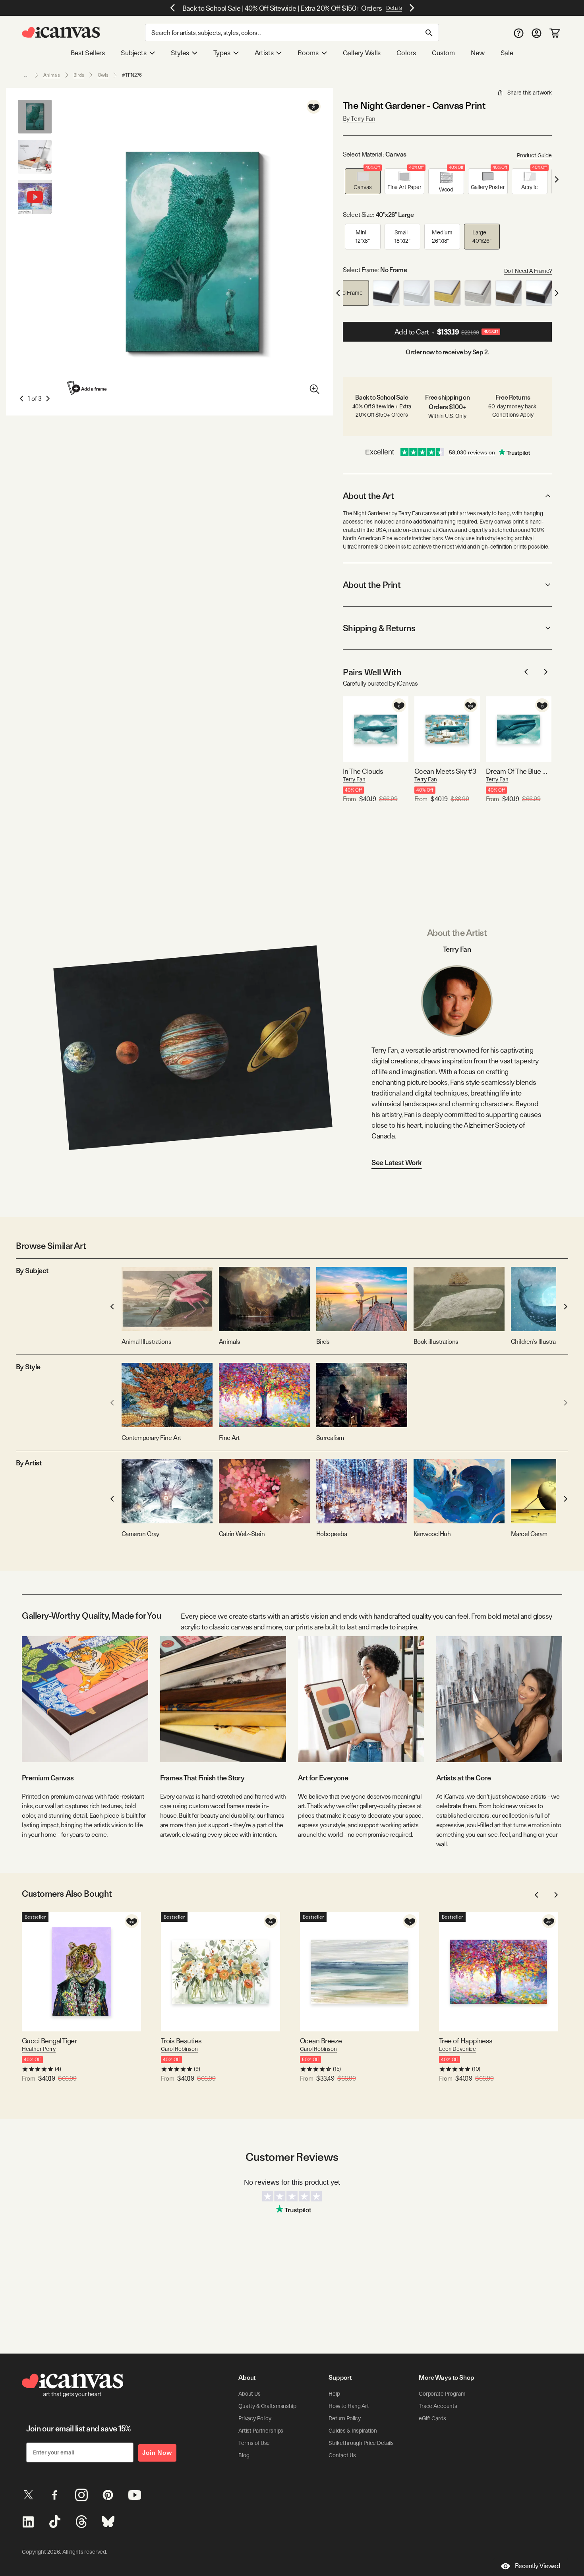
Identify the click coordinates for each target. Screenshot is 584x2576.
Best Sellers (88, 53)
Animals (52, 75)
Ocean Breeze (321, 2041)
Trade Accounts (438, 2406)
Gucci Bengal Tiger (49, 2041)
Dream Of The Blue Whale (519, 771)
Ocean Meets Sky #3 (445, 771)
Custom (443, 53)
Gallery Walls (362, 53)
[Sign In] (537, 33)
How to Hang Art (349, 2406)
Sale (507, 53)
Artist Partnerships (261, 2431)
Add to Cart (446, 332)
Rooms (308, 53)
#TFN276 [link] (132, 75)
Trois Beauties (181, 2041)
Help (334, 2394)
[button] (363, 181)
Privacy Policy (255, 2418)
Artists (264, 53)
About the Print (372, 585)
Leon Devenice (457, 2049)
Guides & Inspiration (353, 2431)
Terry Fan (354, 779)
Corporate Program (442, 2394)
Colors (406, 53)
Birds (79, 75)
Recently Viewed (538, 2566)
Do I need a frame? (528, 271)
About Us (249, 2394)
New (478, 53)
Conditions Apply (513, 415)
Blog (244, 2455)
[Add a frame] (87, 388)
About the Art (368, 496)
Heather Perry (39, 2049)
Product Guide (534, 155)
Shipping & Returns (379, 628)
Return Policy (345, 2418)
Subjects (134, 53)
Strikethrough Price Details (361, 2443)
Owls (103, 75)
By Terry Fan (359, 119)
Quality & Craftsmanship (267, 2406)
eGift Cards (432, 2418)
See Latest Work (397, 1162)
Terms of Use (254, 2443)
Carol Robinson (179, 2049)
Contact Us (342, 2455)
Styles (180, 53)
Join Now (157, 2453)
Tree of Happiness (466, 2041)
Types (222, 53)
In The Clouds (363, 771)
